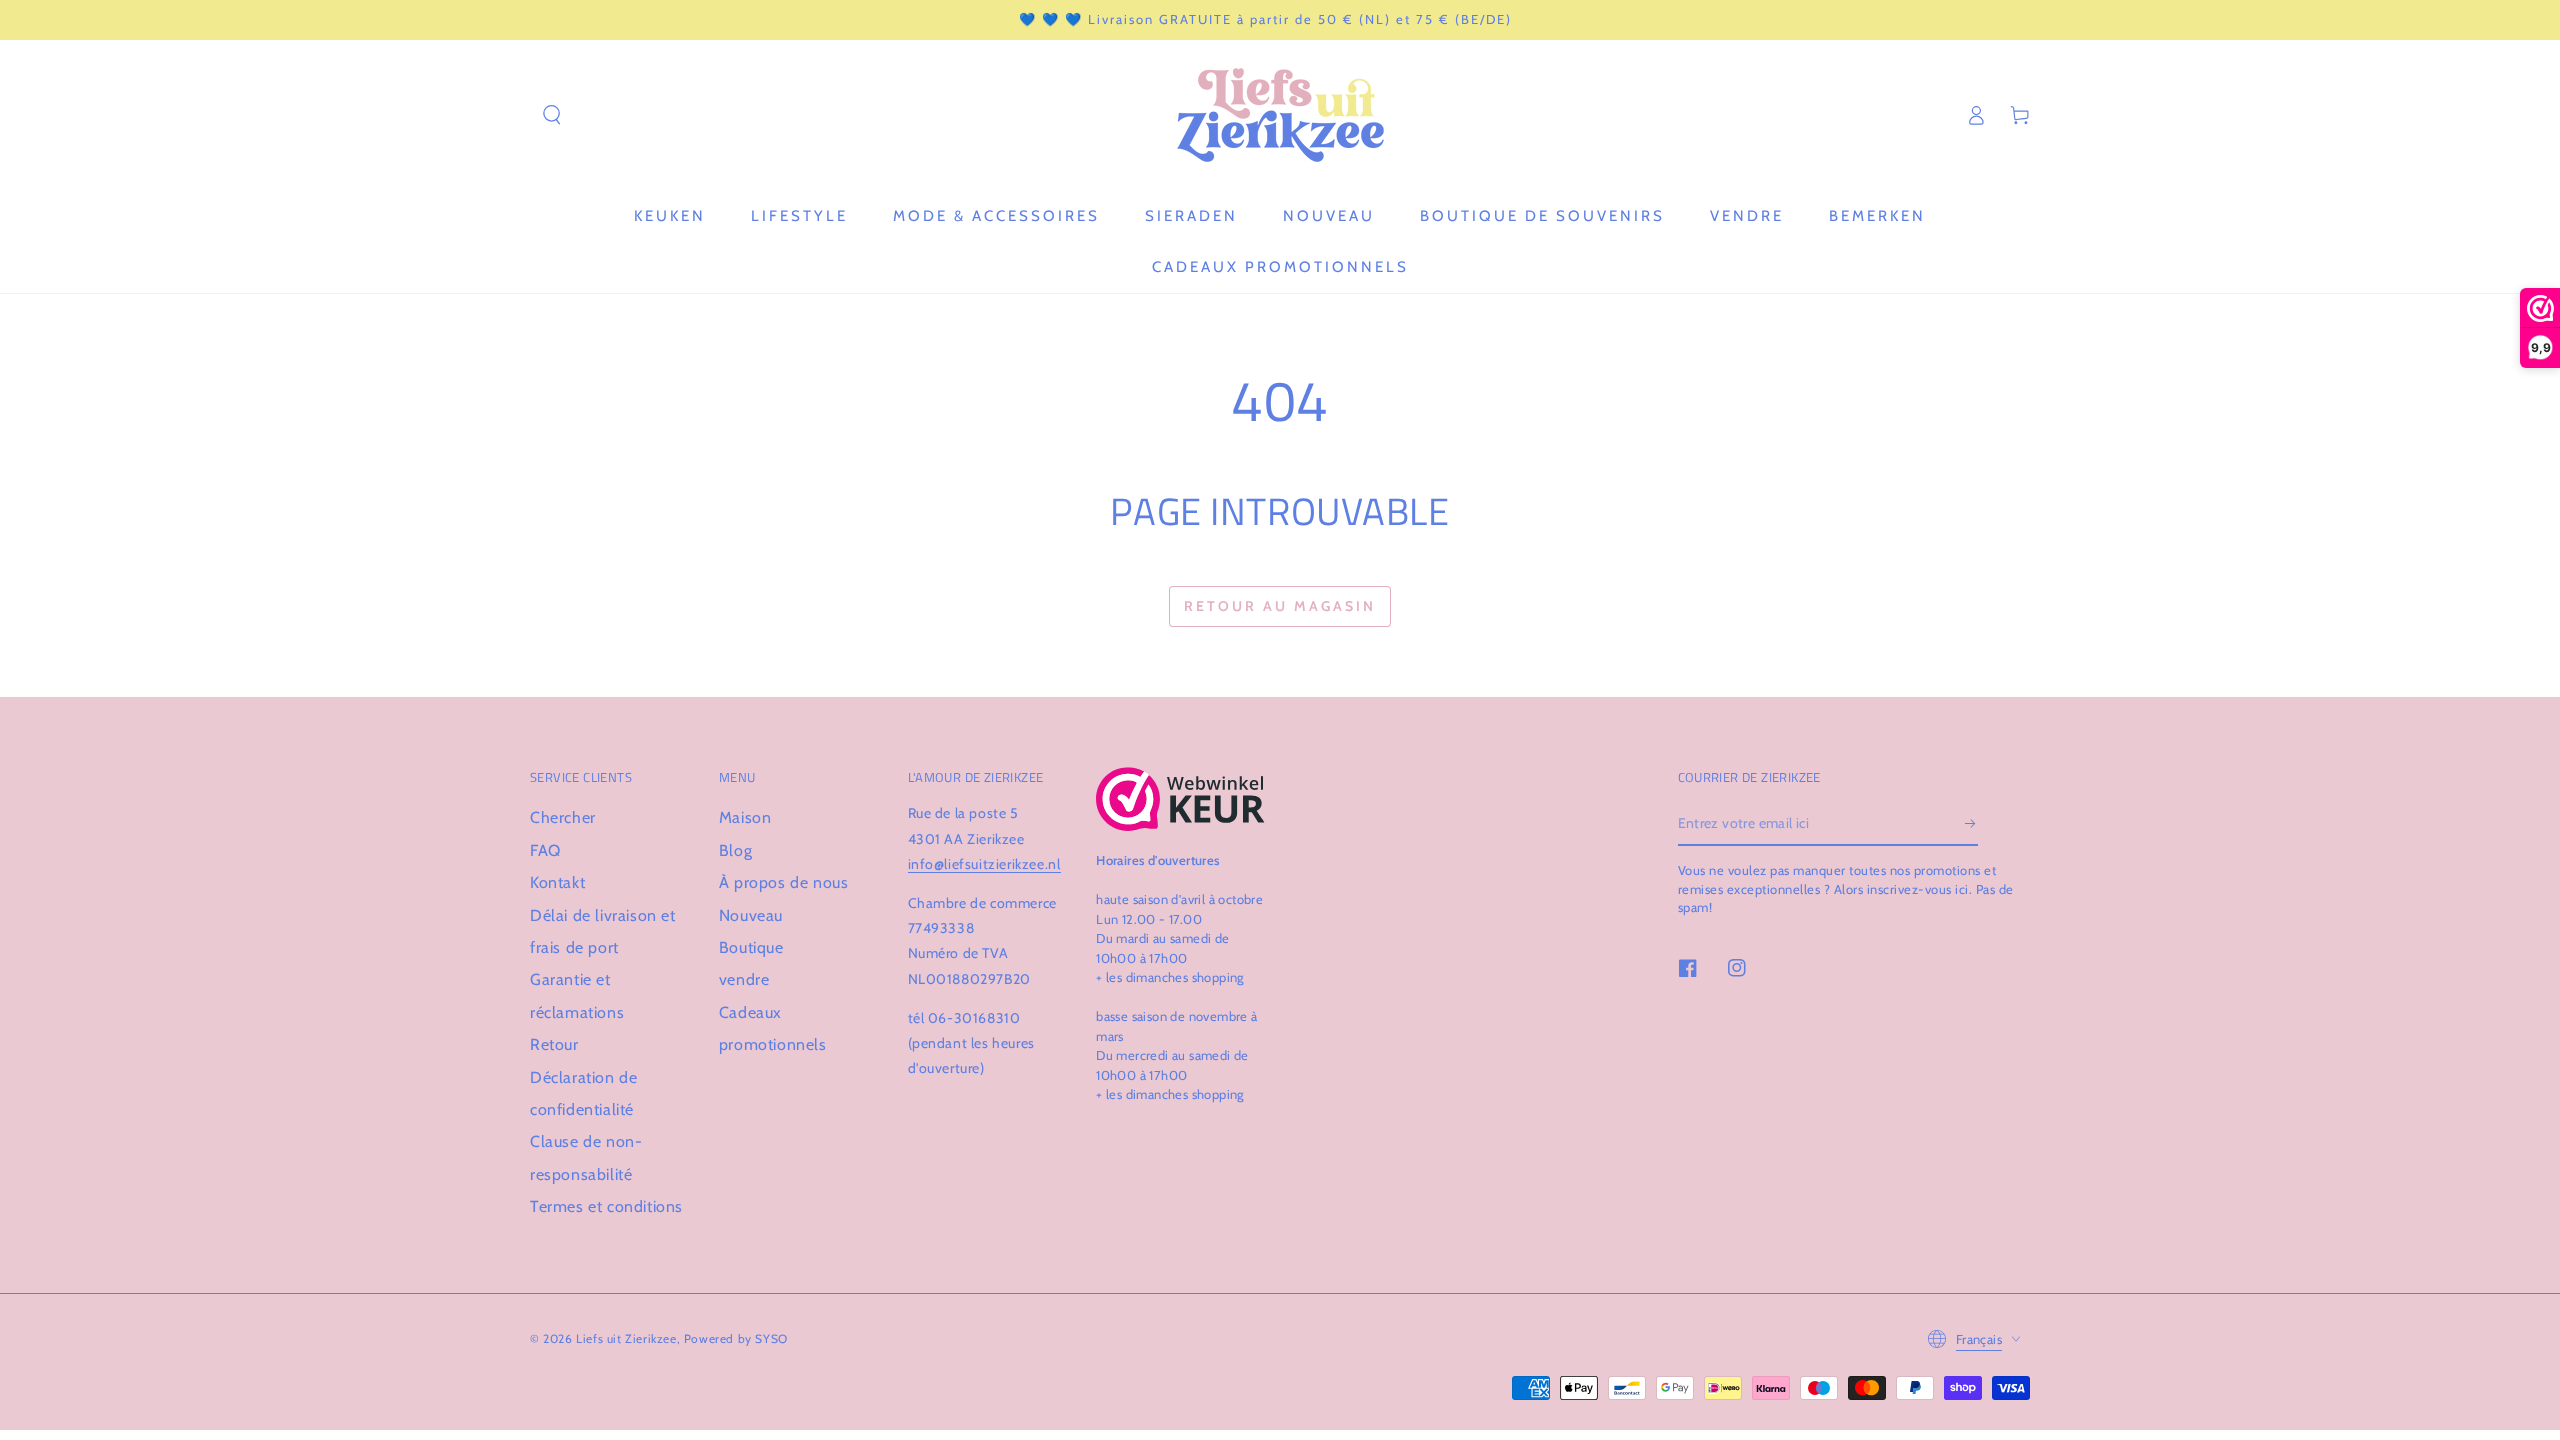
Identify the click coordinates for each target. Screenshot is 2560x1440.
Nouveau (751, 915)
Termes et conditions (606, 1206)
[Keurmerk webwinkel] (1180, 799)
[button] (552, 115)
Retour (554, 1044)
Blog (735, 850)
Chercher (563, 817)
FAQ (545, 850)
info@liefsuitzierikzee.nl (984, 864)
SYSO (771, 1338)
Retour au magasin (1280, 606)
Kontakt (557, 882)
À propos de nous (784, 882)
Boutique (751, 947)
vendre (744, 979)
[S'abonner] (1971, 823)
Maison (745, 817)
